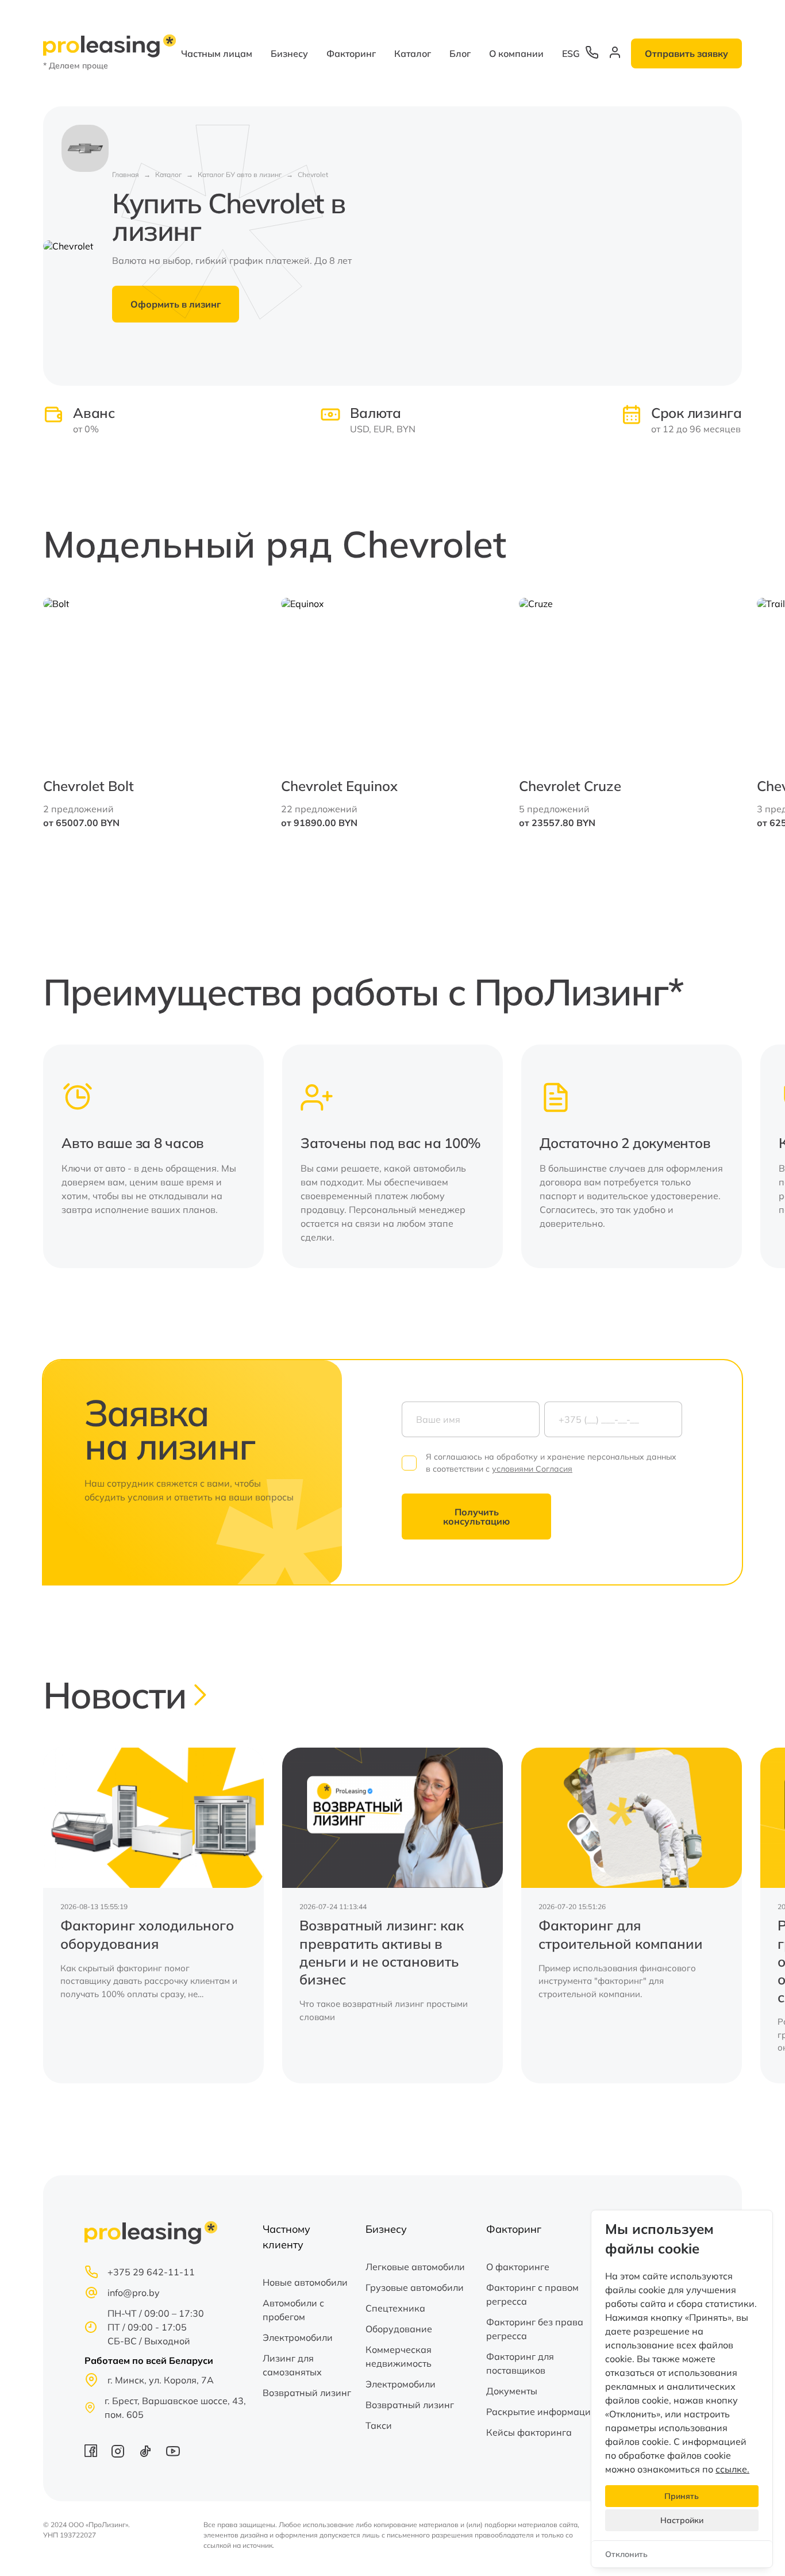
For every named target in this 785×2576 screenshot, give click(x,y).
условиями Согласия (532, 1469)
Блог (460, 53)
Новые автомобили (305, 2282)
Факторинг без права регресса (535, 2329)
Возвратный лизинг (307, 2393)
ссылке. (732, 2469)
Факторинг (351, 53)
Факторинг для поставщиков (520, 2363)
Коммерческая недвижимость (399, 2356)
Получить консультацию (476, 1517)
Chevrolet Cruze (570, 786)
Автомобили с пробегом (293, 2310)
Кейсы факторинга (529, 2432)
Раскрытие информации (541, 2412)
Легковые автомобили (415, 2267)
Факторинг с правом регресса (532, 2294)
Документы (512, 2391)
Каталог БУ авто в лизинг (240, 174)
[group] (153, 1915)
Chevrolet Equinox (339, 786)
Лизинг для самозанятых (292, 2365)
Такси (379, 2425)
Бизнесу (289, 53)
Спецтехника (395, 2308)
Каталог (413, 53)
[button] (712, 713)
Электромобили (298, 2337)
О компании (516, 53)
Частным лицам (217, 53)
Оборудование (399, 2329)
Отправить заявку (686, 53)
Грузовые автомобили (415, 2287)
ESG (571, 53)
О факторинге (518, 2267)
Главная (126, 174)
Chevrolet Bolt (88, 786)
